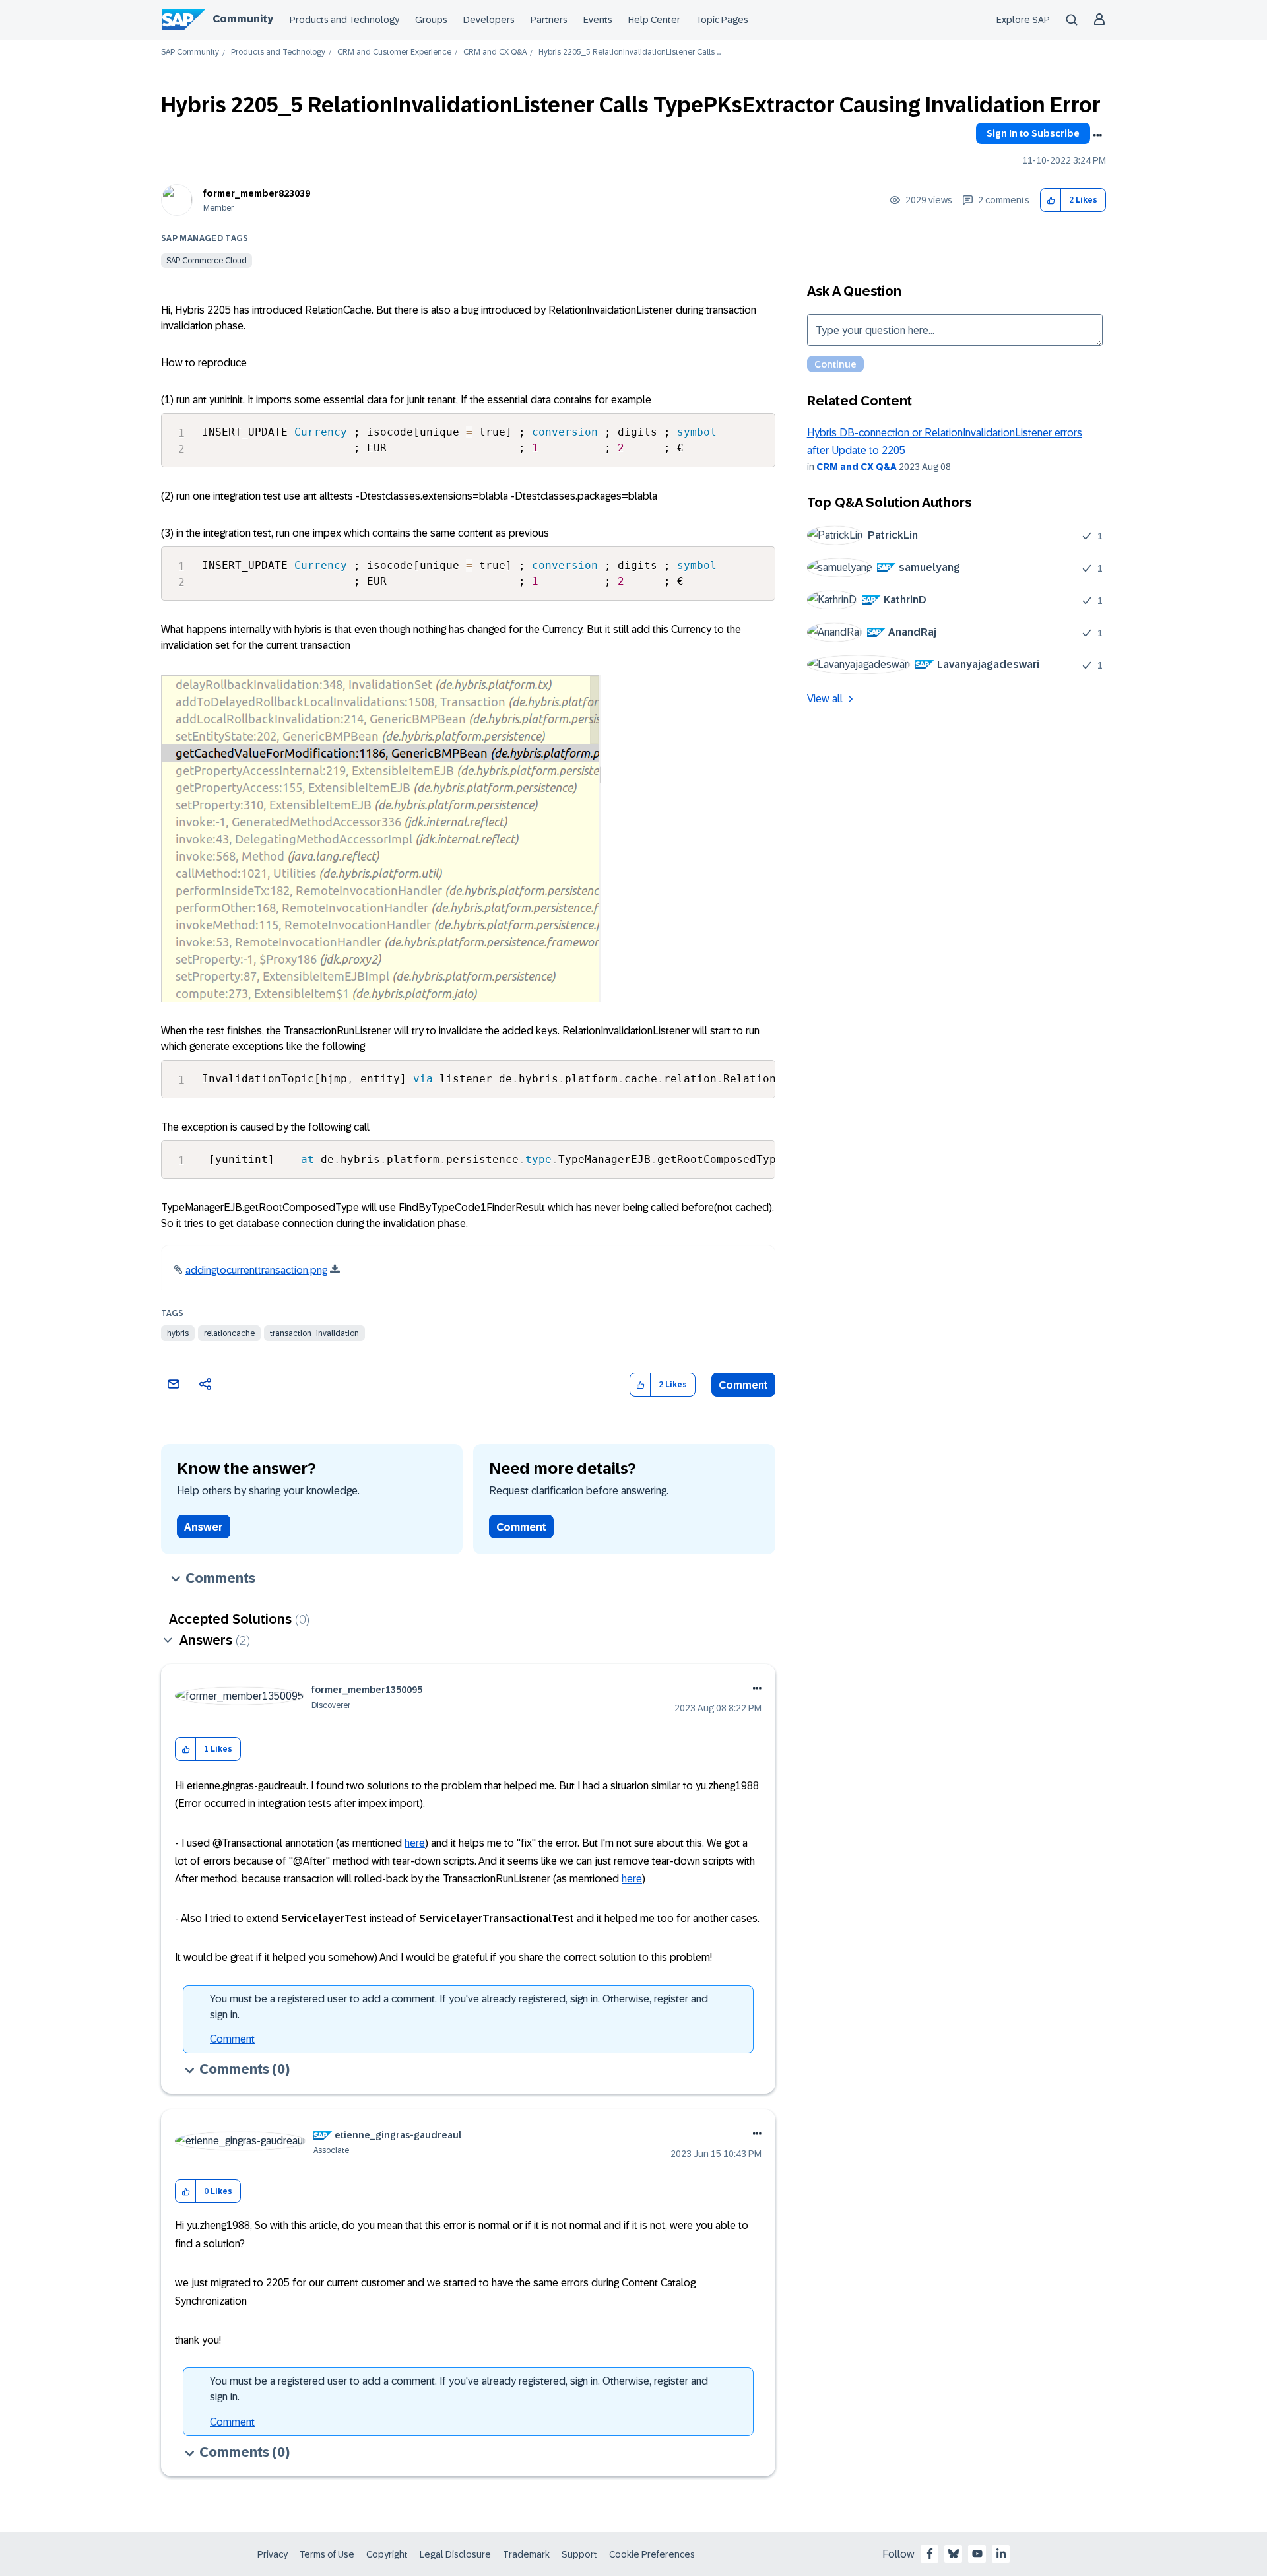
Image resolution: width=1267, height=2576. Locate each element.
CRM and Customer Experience (394, 52)
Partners (549, 20)
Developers (489, 20)
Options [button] (1097, 135)
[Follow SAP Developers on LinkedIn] (1001, 2554)
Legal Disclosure (455, 2554)
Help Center (654, 20)
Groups (431, 20)
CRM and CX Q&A (495, 52)
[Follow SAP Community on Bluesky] (954, 2554)
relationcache (229, 1333)
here (415, 1843)
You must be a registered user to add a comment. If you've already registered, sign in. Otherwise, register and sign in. (459, 2007)
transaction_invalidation (314, 1333)
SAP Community (190, 52)
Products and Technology (344, 20)
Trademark (526, 2554)
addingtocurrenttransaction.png (256, 1270)
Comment (743, 1385)
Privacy (273, 2554)
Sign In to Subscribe (1033, 133)
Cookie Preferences (652, 2554)
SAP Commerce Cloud (207, 261)
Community (243, 19)
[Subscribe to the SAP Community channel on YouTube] (977, 2554)
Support (579, 2554)
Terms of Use (327, 2554)
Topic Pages (722, 20)
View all (825, 699)
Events (598, 20)
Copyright (387, 2554)
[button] (1051, 200)
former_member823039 (257, 193)
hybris (178, 1333)
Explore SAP (1023, 20)
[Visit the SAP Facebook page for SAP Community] (930, 2554)
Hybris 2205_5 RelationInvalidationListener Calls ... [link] (630, 52)
